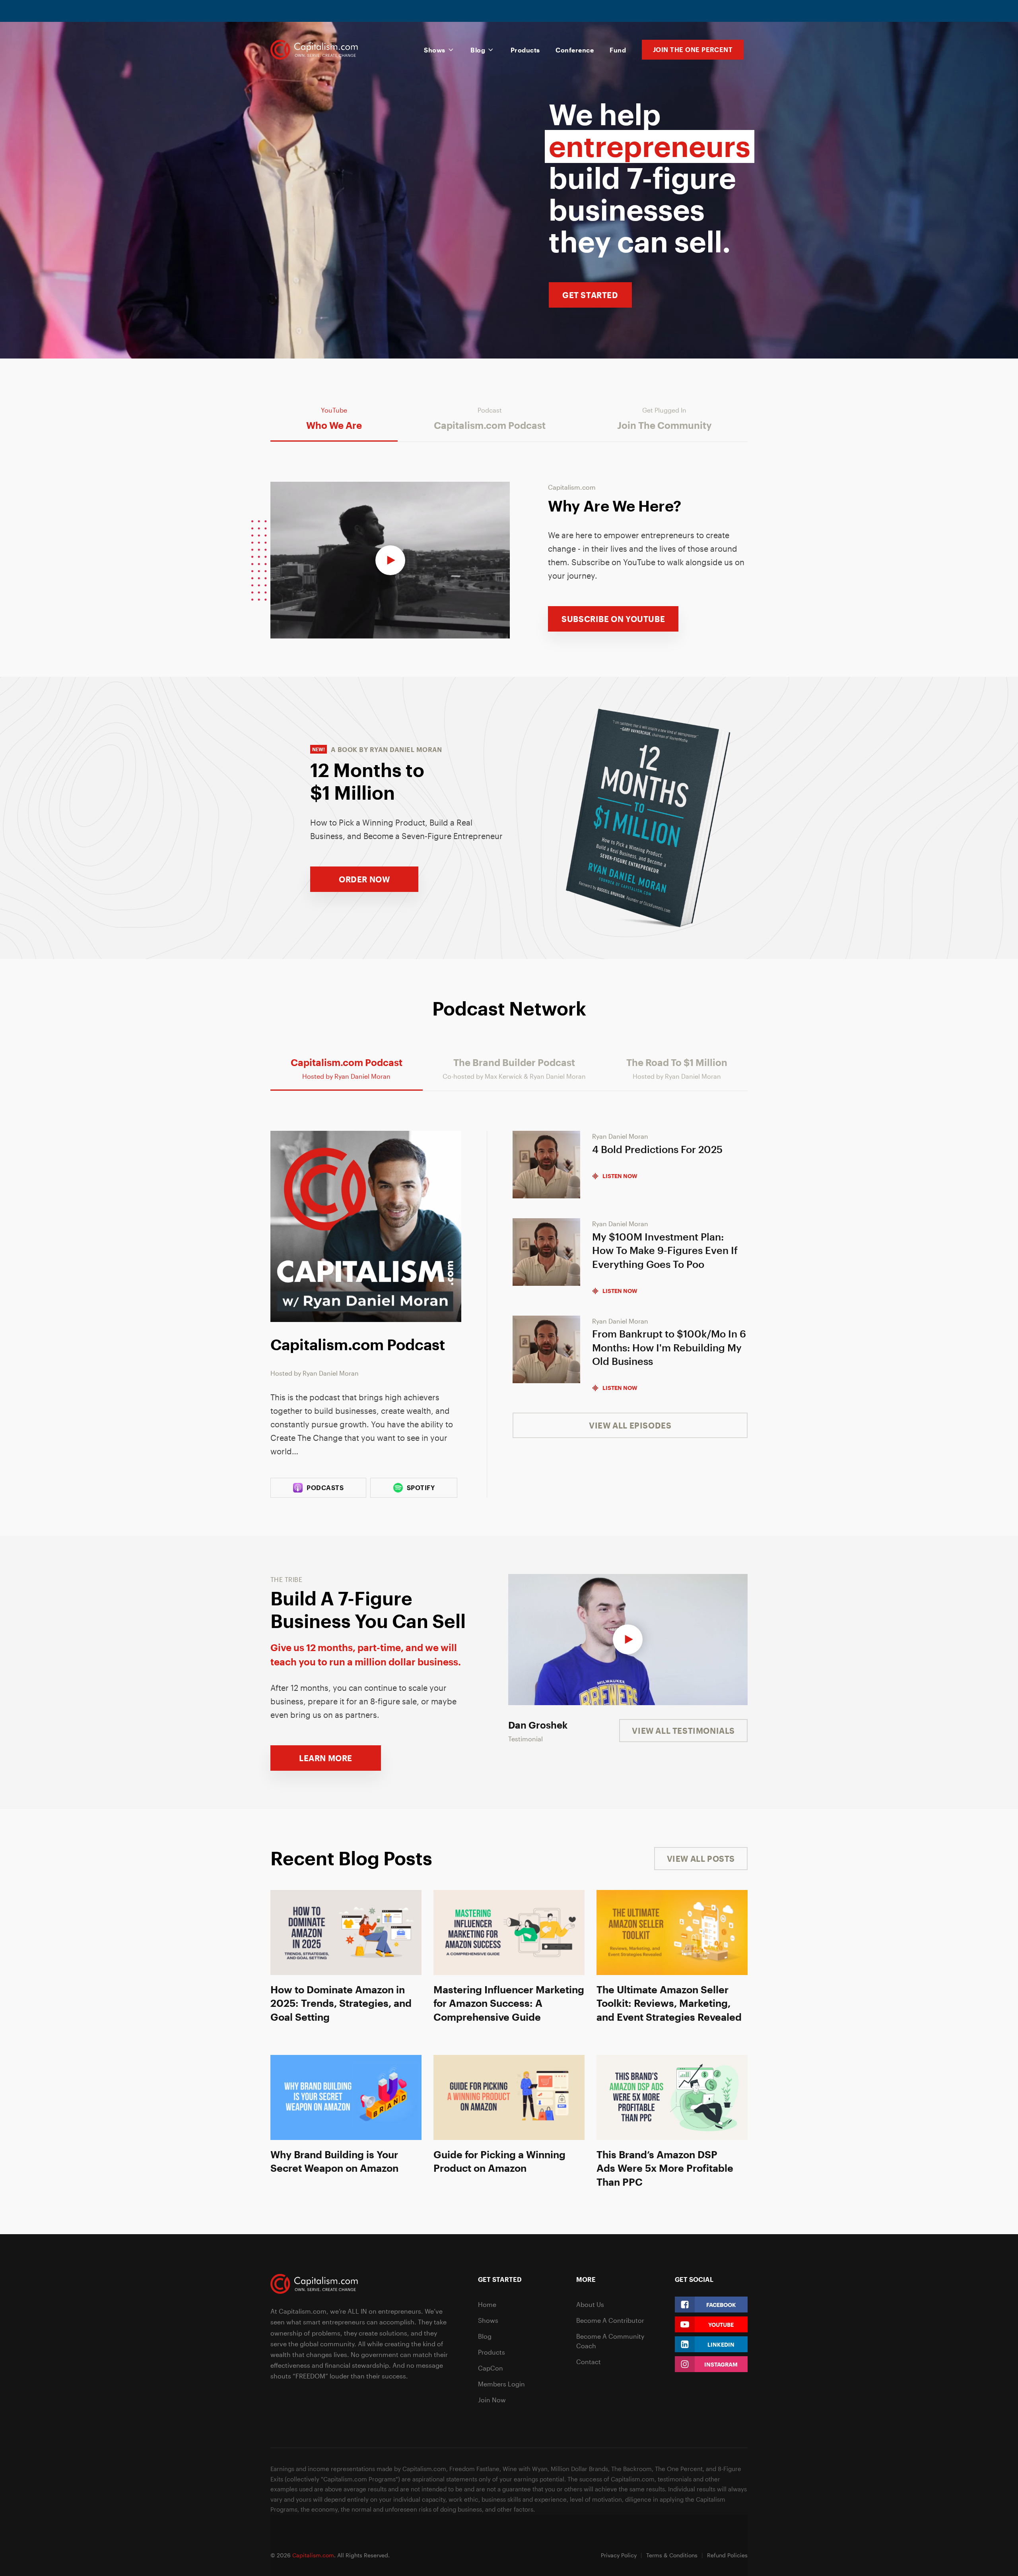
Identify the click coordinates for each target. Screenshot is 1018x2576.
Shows (434, 50)
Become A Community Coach (610, 2341)
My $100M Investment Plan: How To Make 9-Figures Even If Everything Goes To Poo (665, 1250)
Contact (589, 2362)
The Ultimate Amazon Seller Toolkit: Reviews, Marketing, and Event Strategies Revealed (669, 2003)
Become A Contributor (610, 2320)
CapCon (491, 2368)
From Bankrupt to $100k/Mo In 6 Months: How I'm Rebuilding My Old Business (669, 1347)
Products (525, 50)
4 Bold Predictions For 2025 (657, 1149)
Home (487, 2304)
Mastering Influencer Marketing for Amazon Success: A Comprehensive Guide (509, 2003)
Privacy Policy (619, 2555)
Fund (618, 50)
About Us (590, 2304)
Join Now (492, 2400)
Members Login (501, 2384)
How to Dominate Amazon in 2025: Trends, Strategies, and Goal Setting (341, 2003)
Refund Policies (727, 2555)
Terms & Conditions (672, 2555)
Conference (575, 50)
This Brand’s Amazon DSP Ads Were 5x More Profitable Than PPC (665, 2168)
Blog (478, 50)
